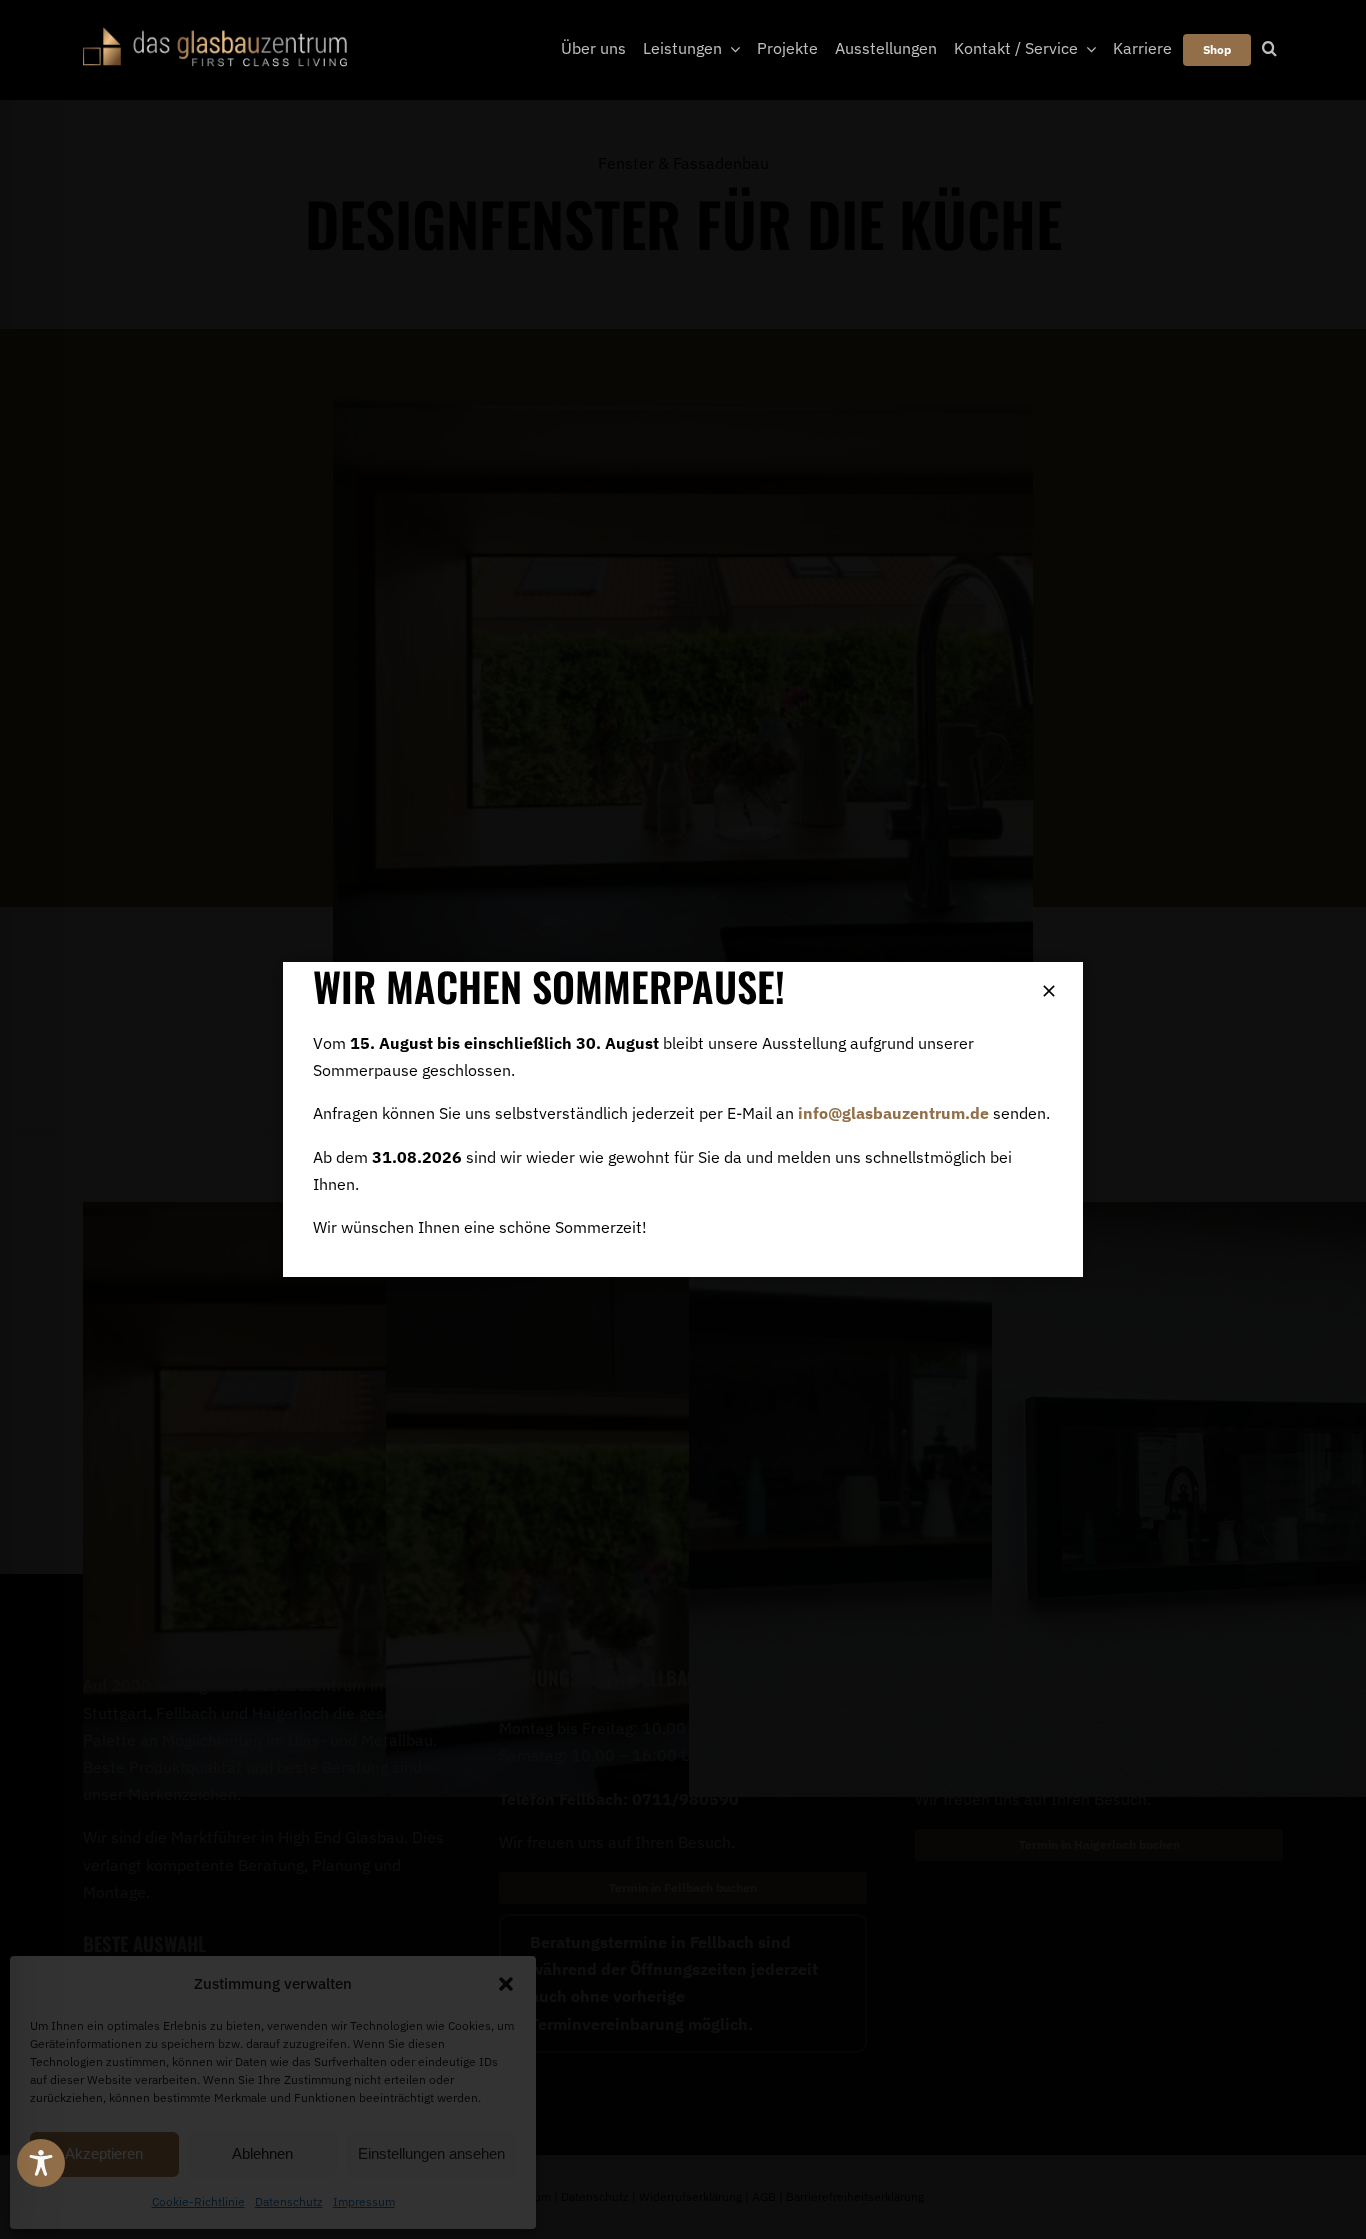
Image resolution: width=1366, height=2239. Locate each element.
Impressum (364, 2201)
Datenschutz (289, 2201)
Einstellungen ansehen (431, 2153)
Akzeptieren (104, 2153)
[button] (506, 1984)
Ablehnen (262, 2153)
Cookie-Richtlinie (198, 2201)
